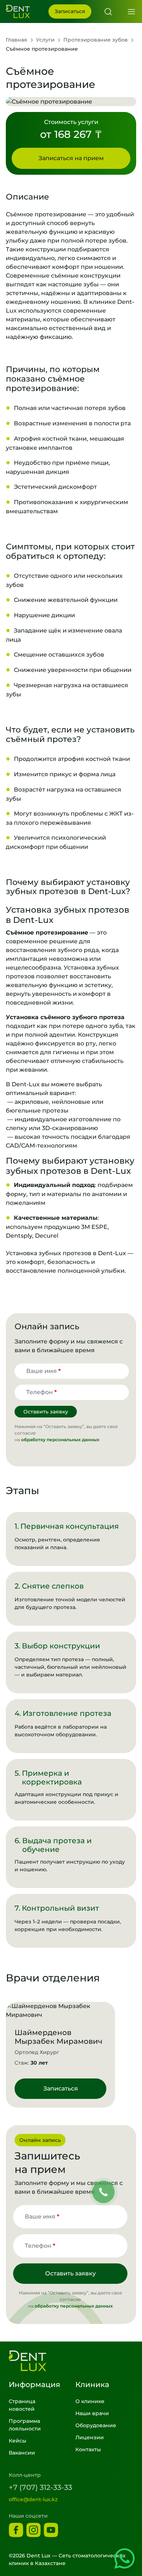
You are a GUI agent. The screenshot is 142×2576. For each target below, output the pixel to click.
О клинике (90, 2401)
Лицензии (90, 2437)
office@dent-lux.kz (33, 2499)
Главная (17, 40)
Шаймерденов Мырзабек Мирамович (58, 2037)
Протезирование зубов (96, 40)
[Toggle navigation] (134, 12)
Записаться (70, 11)
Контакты (88, 2449)
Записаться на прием (71, 158)
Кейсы (17, 2441)
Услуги (45, 40)
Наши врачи (92, 2413)
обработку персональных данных (60, 1440)
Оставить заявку (46, 1412)
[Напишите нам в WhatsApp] (125, 2558)
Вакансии (22, 2453)
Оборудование (96, 2425)
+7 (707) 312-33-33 (40, 2487)
